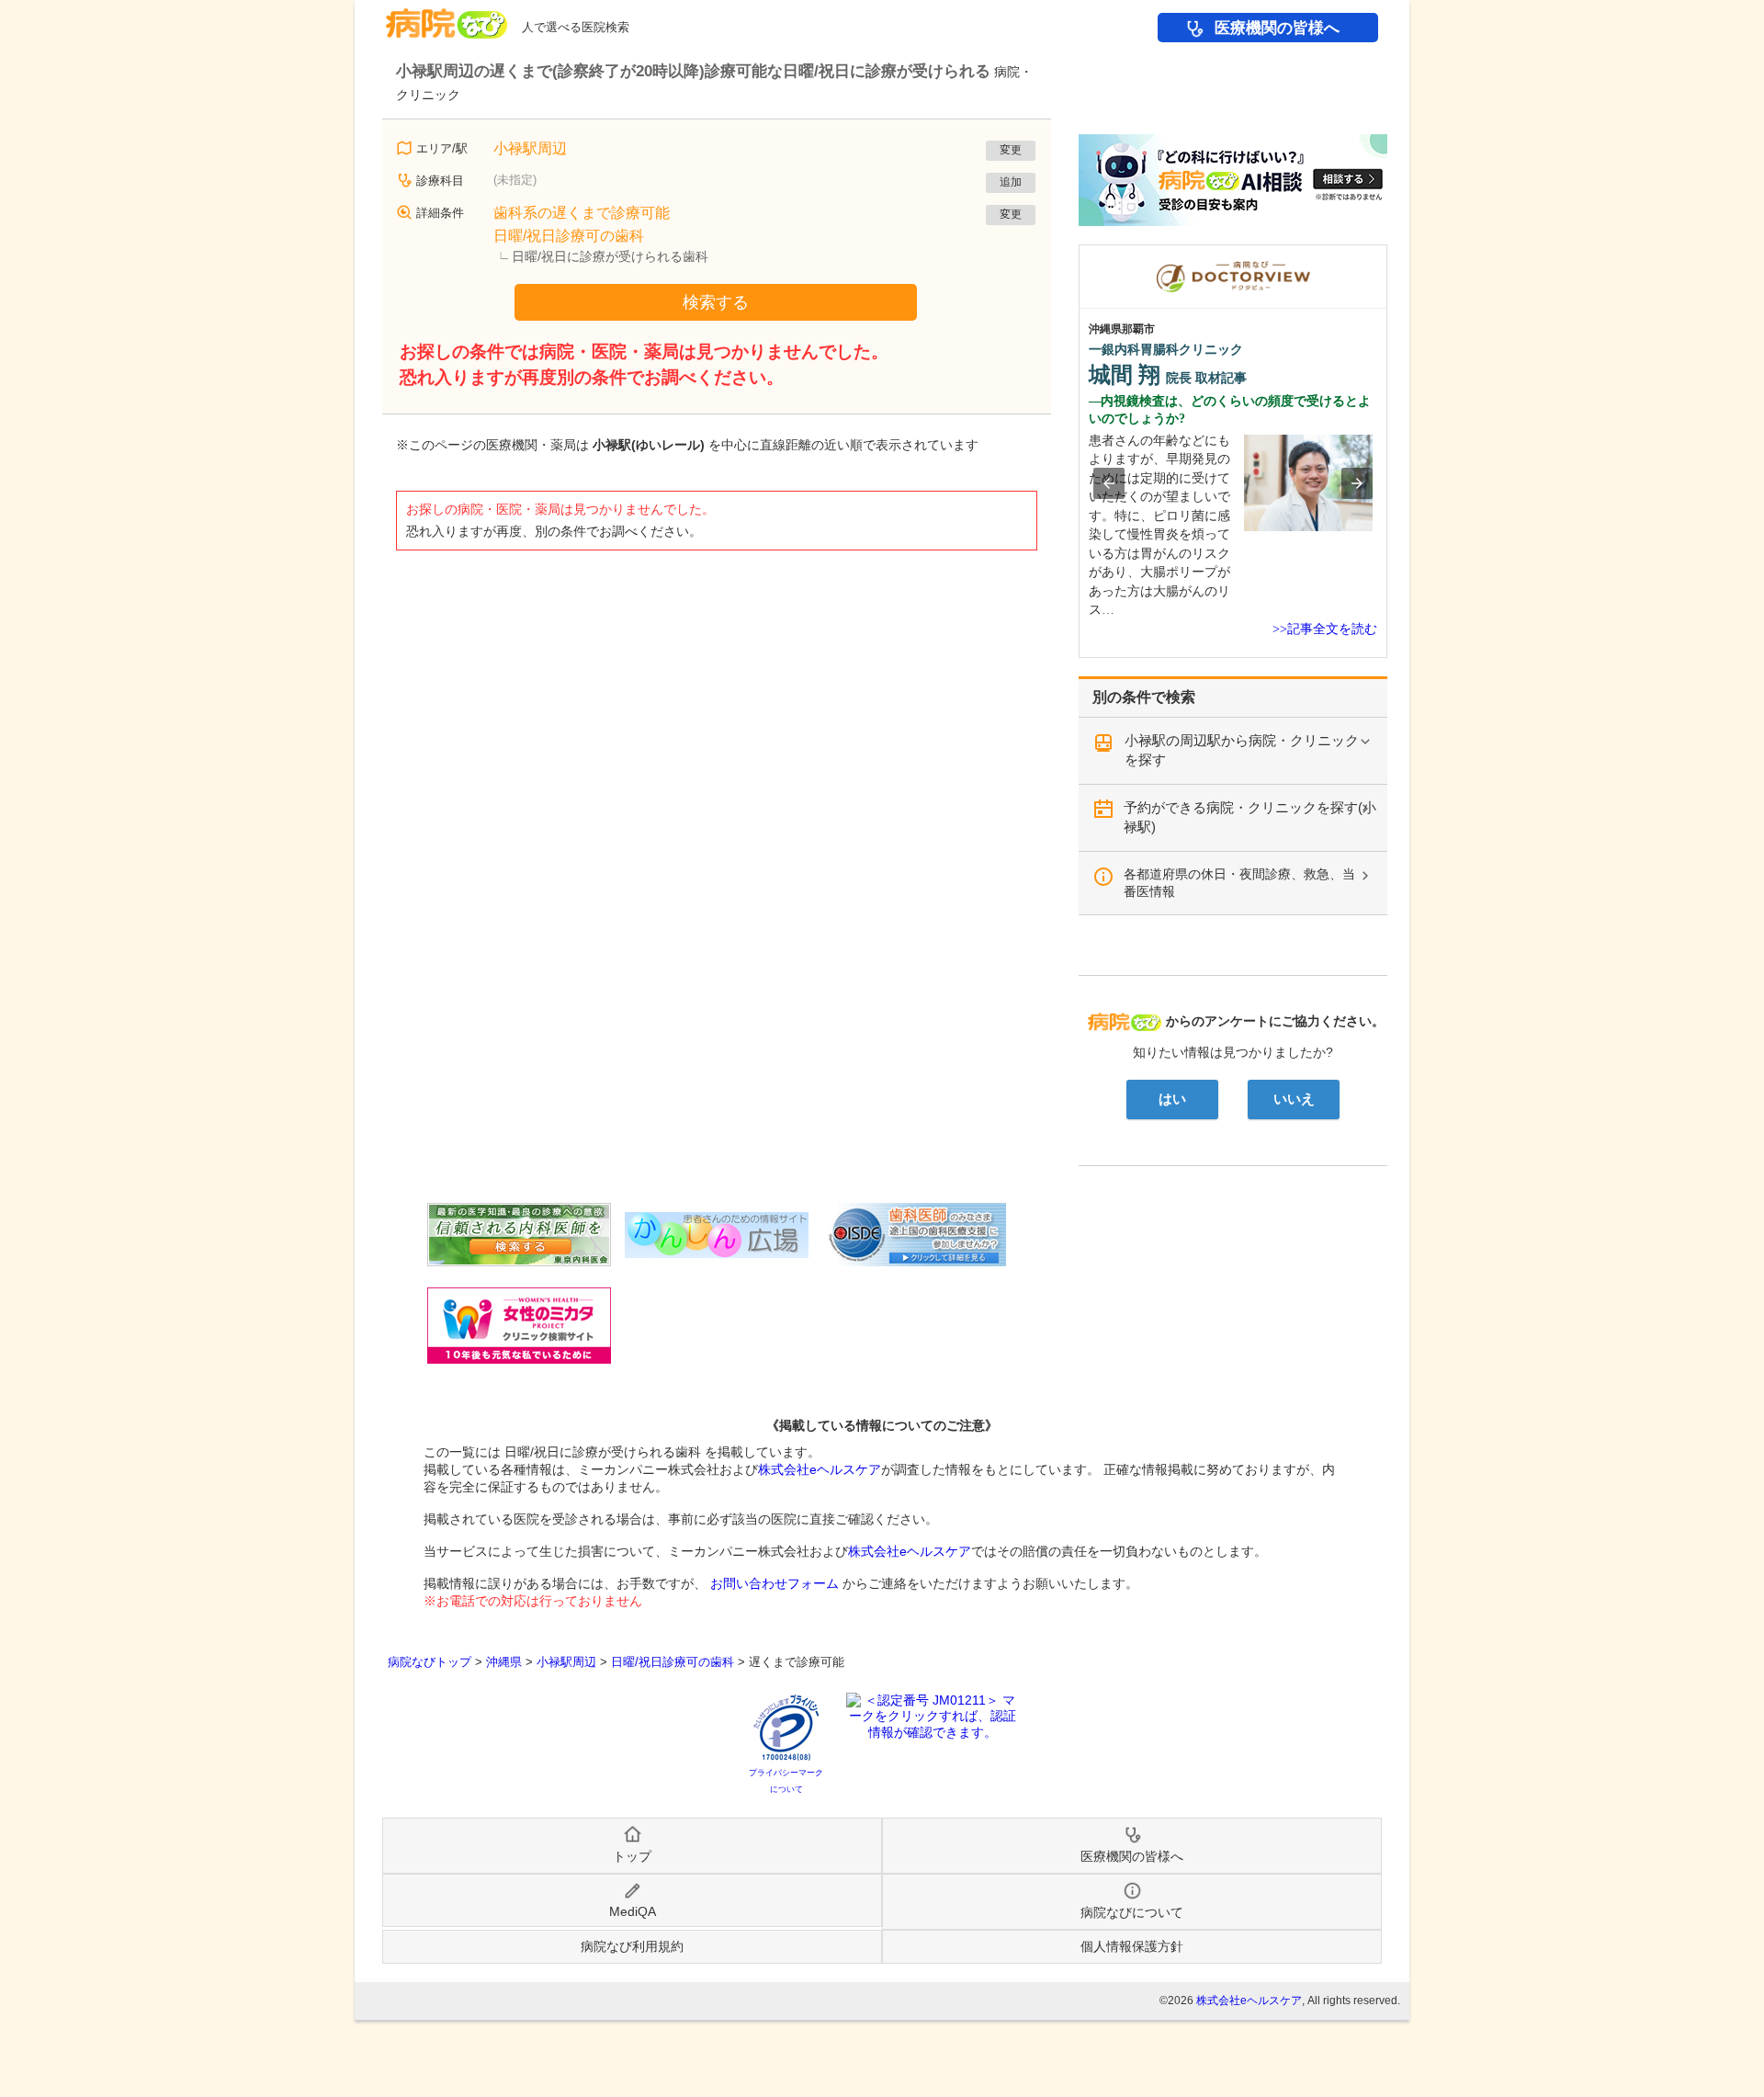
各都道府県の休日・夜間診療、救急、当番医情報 (1239, 883)
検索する (716, 302)
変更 (1011, 150)
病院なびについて (1132, 1912)
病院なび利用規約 (632, 1946)
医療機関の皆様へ (1277, 28)
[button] (1109, 483)
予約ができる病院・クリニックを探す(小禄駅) (1250, 817)
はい (1172, 1099)
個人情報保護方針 (1132, 1946)
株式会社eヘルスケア (820, 1469)
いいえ (1294, 1099)
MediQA (633, 1911)
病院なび (447, 17)
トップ (632, 1856)
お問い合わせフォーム (775, 1583)
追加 (1011, 182)
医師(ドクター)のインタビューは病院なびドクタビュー (1387, 254)
